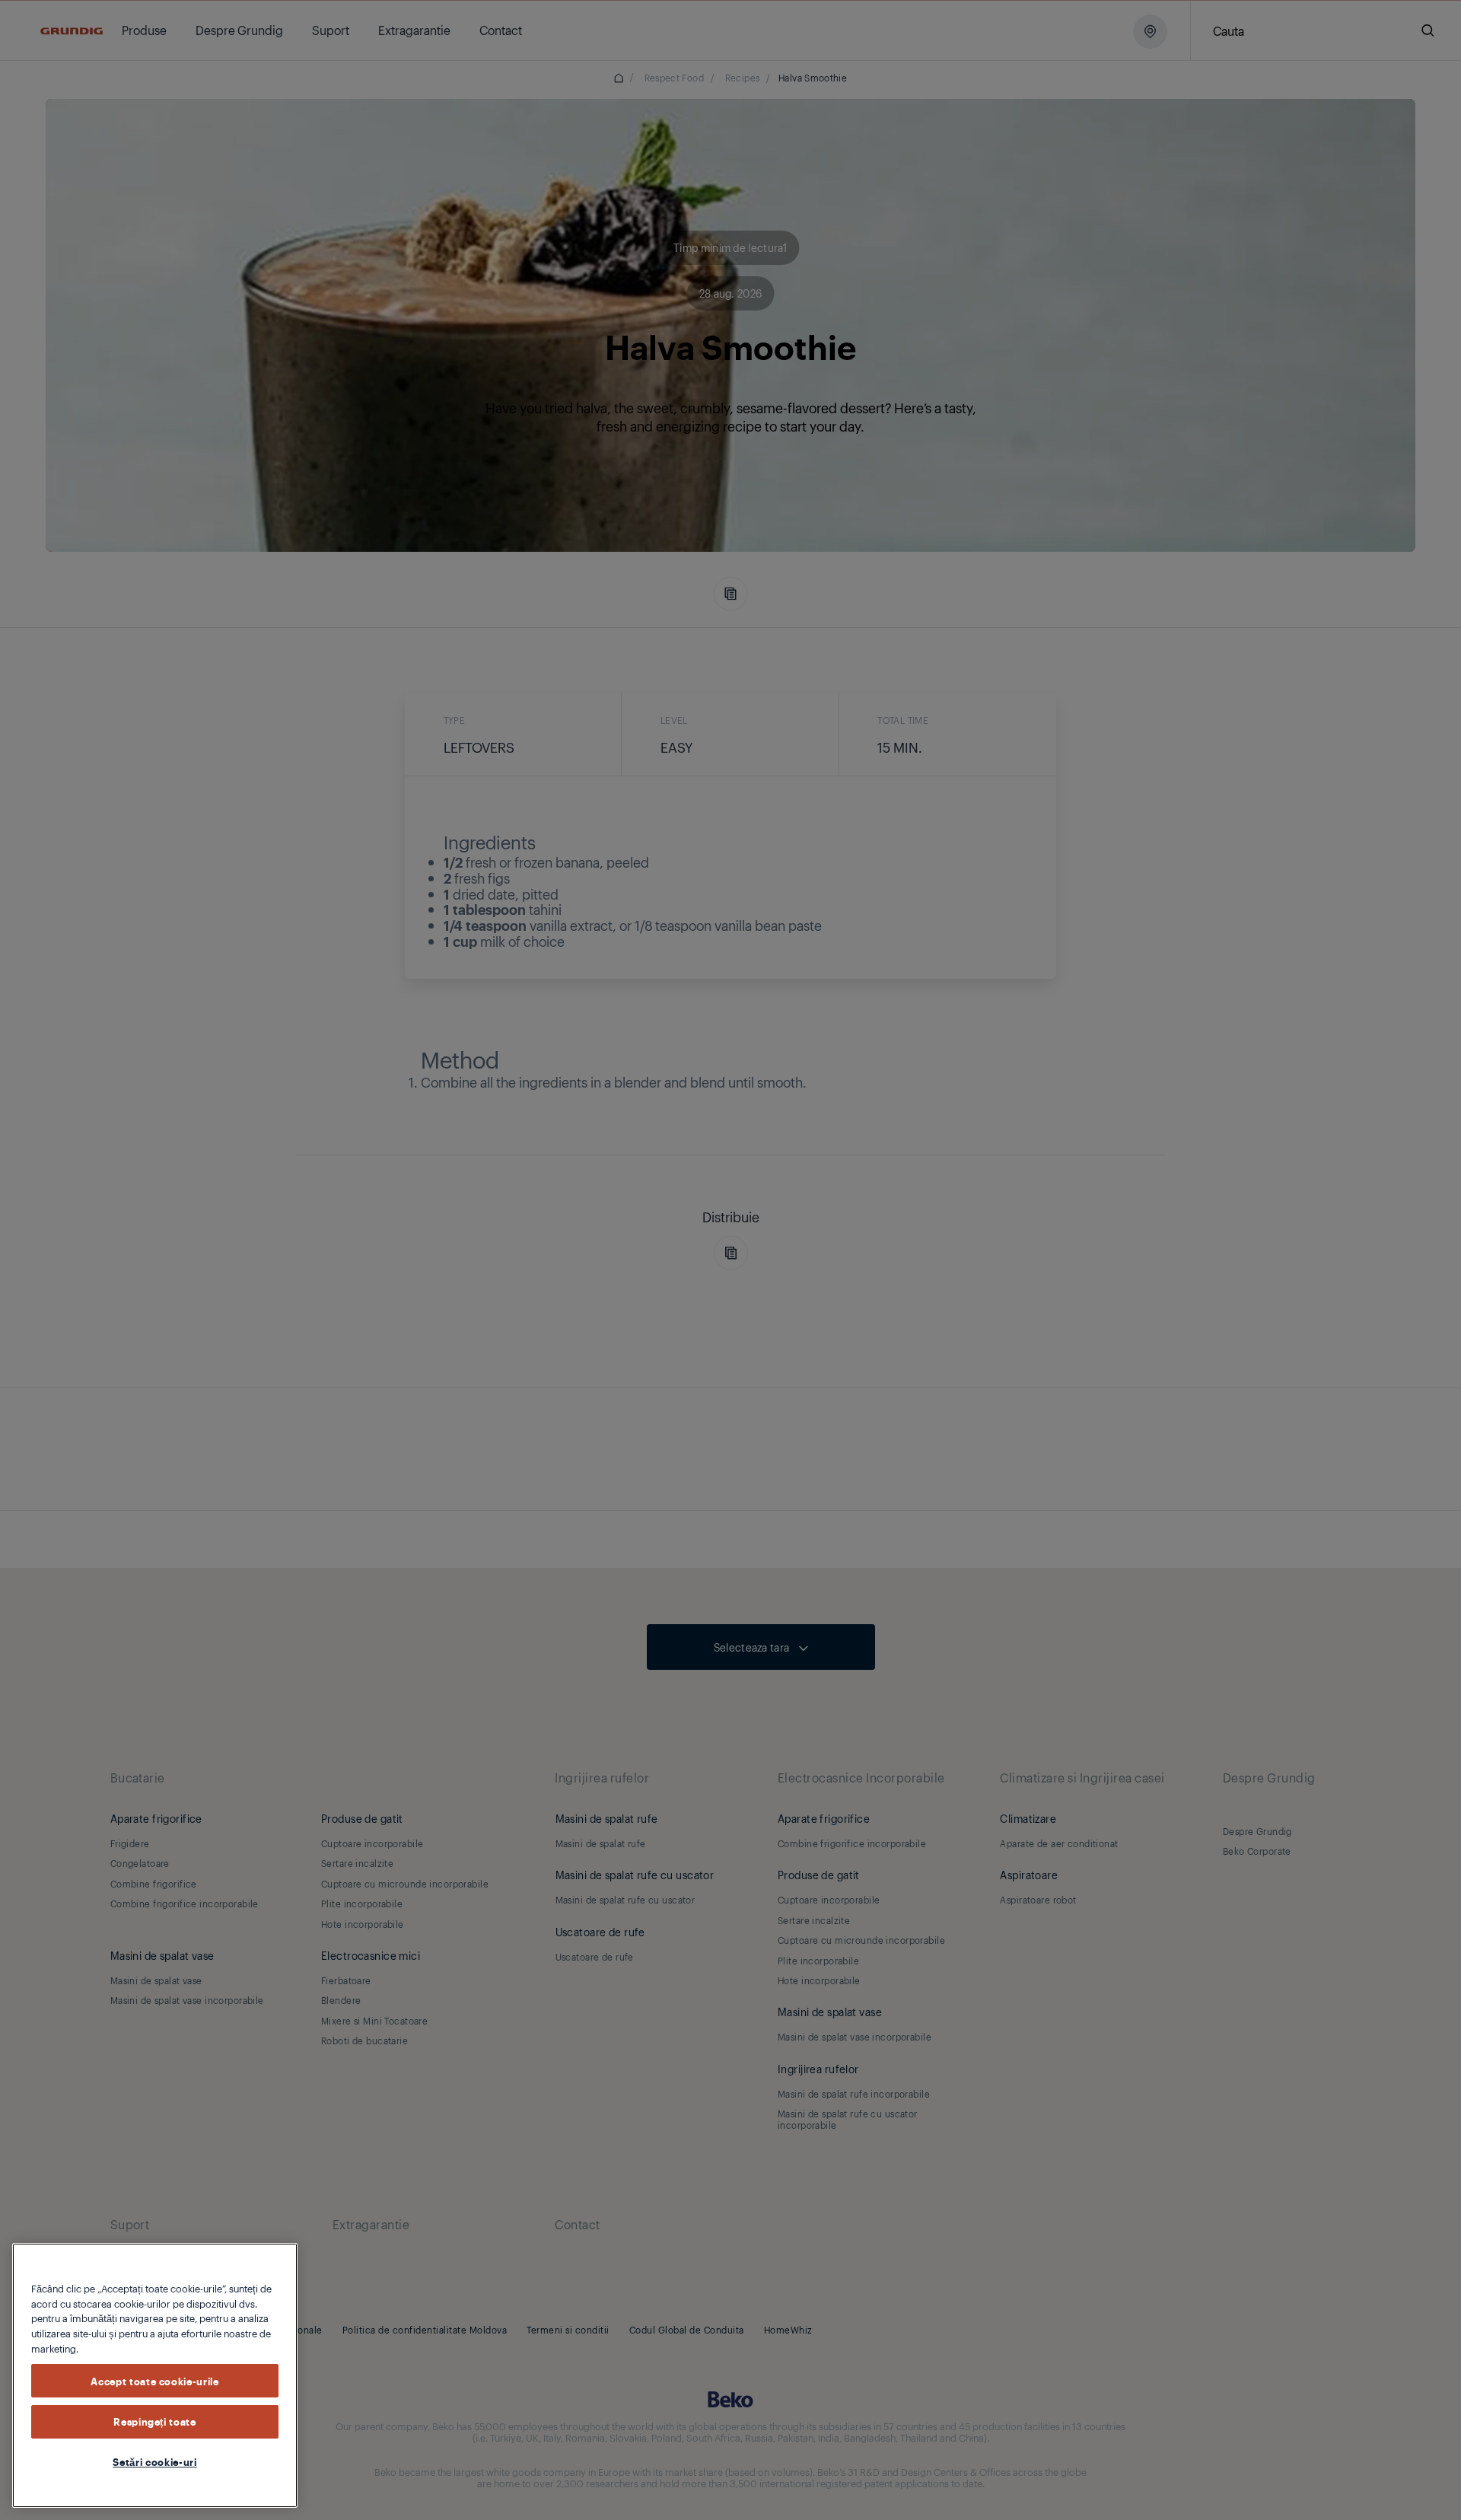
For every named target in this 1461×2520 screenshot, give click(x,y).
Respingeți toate (155, 2421)
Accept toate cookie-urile (154, 2380)
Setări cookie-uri (154, 2461)
